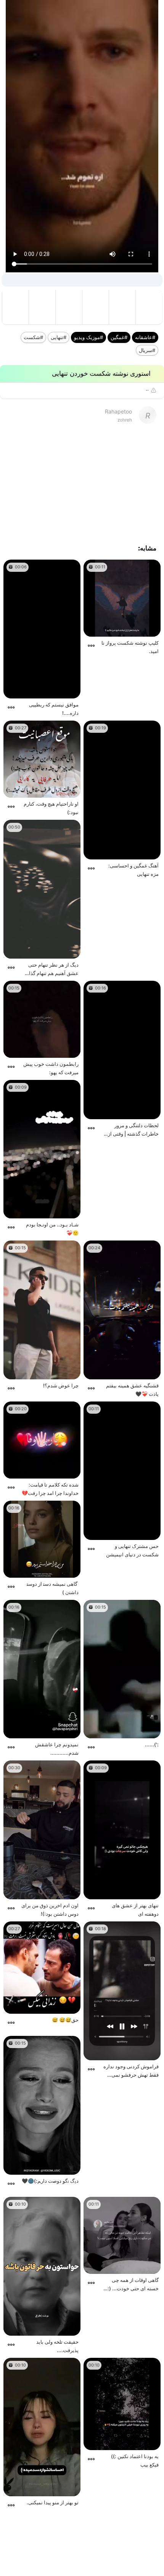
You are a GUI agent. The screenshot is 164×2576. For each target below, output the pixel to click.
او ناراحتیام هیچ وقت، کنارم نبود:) (51, 808)
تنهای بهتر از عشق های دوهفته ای (135, 1910)
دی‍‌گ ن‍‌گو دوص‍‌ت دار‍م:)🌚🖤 (50, 2181)
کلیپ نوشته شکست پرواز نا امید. (130, 647)
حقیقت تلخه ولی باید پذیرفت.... (57, 2346)
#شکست (33, 337)
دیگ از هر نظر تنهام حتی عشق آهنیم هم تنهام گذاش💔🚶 (51, 969)
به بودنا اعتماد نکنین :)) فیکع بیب (135, 2460)
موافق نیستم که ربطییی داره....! (54, 709)
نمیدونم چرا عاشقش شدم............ (57, 1749)
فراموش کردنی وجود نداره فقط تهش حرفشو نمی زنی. (131, 2071)
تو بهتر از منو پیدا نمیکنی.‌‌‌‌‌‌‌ (53, 2502)
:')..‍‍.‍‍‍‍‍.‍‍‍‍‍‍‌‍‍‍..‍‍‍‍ (152, 1744)
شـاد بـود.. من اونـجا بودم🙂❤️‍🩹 (52, 1229)
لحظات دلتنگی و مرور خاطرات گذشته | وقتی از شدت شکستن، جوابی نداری (133, 1130)
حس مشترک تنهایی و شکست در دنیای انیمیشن (132, 1550)
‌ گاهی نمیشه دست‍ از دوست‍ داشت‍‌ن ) (53, 1588)
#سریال (147, 350)
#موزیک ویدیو (88, 337)
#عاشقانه (145, 337)
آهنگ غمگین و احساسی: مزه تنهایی (133, 870)
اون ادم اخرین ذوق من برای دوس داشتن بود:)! (50, 1910)
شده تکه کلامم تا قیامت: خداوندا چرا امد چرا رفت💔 (50, 1489)
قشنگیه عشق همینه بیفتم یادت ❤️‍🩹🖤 (132, 1390)
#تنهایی (59, 337)
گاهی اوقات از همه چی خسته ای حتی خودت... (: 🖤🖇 (133, 2285)
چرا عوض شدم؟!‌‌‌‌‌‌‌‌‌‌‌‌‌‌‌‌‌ (61, 1385)
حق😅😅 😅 (65, 2020)
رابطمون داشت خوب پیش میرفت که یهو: (51, 1068)
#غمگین (119, 337)
